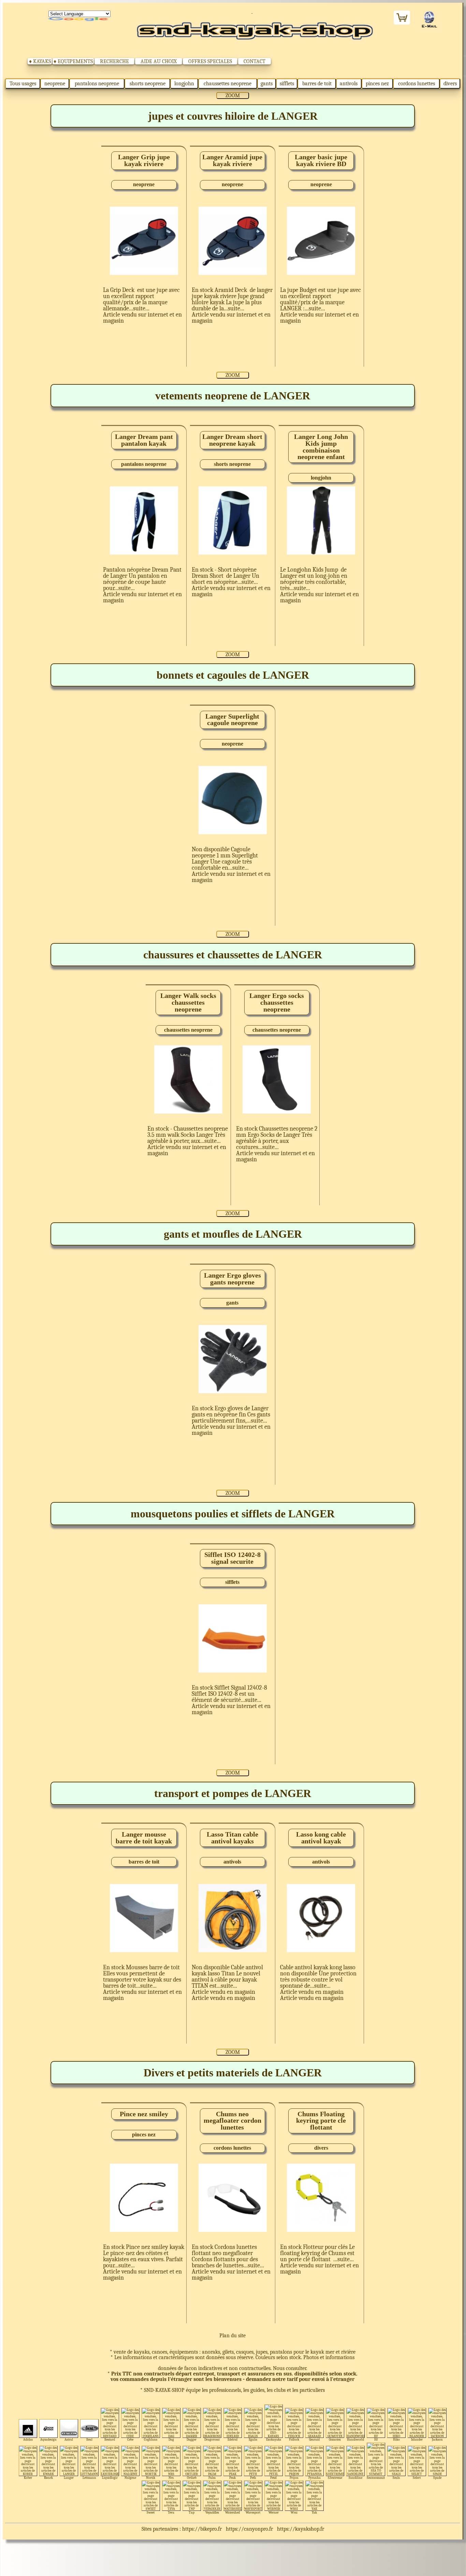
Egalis (253, 2439)
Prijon (294, 2478)
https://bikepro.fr (202, 2529)
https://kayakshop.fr (301, 2529)
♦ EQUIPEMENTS (73, 61)
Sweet (151, 2512)
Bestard (110, 2439)
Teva (171, 2512)
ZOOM (233, 95)
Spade (437, 2478)
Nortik (151, 2478)
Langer (69, 2478)
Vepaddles (212, 2512)
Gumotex (335, 2439)
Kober (28, 2478)
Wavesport (253, 2512)
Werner (274, 2512)
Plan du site (232, 2336)
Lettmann (89, 2478)
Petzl (273, 2478)
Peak (232, 2478)
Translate (79, 19)
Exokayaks (274, 2439)
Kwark (48, 2478)
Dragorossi (212, 2439)
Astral (69, 2439)
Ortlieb (192, 2478)
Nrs (171, 2478)
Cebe (130, 2439)
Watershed (232, 2512)
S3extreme (335, 2478)
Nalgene (130, 2478)
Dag (171, 2439)
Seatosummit (376, 2478)
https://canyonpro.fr (249, 2529)
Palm (212, 2478)
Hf (376, 2439)
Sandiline (355, 2478)
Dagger (192, 2439)
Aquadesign (48, 2439)
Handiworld (355, 2439)
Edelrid (232, 2439)
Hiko (396, 2439)
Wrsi (294, 2512)
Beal (89, 2439)
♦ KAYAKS (40, 61)
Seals (396, 2478)
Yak (314, 2512)
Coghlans (151, 2439)
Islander (417, 2439)
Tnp (192, 2512)
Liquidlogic (110, 2478)
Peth (253, 2478)
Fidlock (294, 2439)
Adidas (28, 2439)
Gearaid (314, 2439)
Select (417, 2478)
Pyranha (315, 2478)
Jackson (437, 2439)
